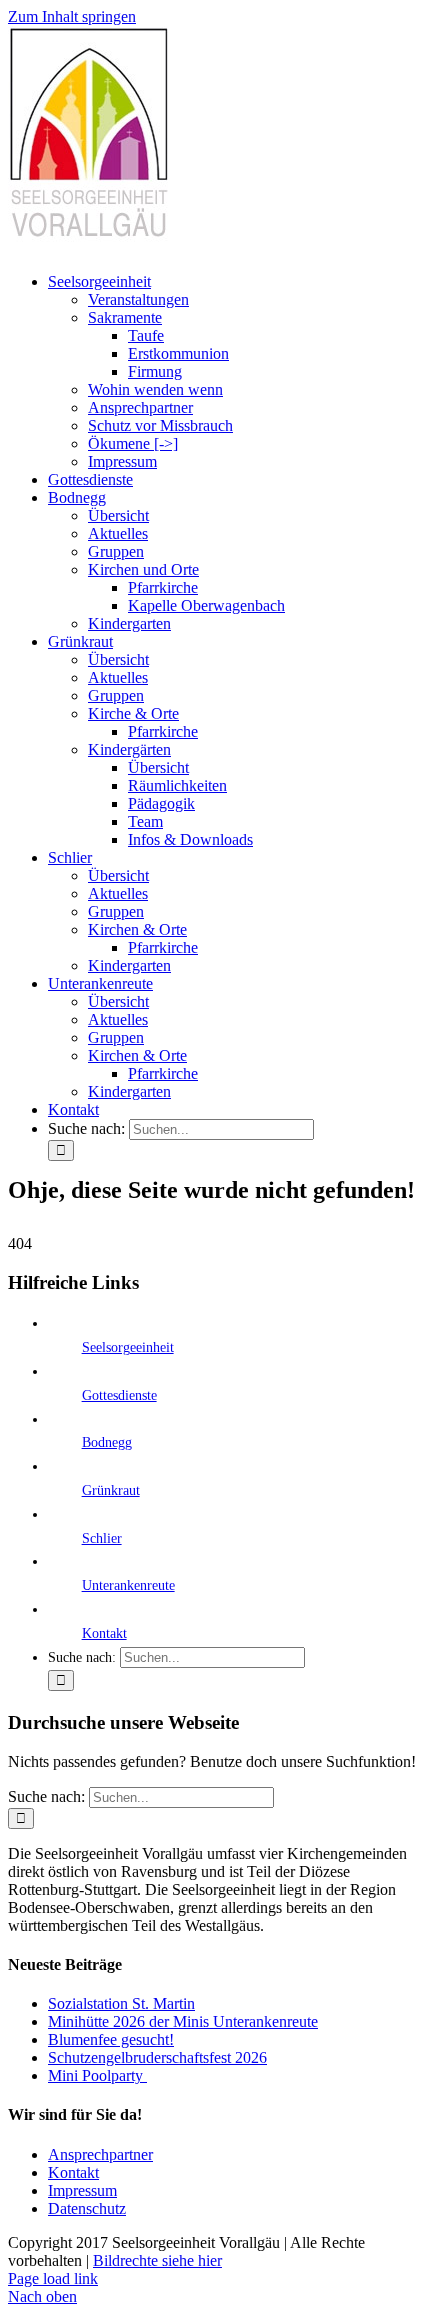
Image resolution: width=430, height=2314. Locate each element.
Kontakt (104, 1633)
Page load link (53, 2278)
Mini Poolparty (97, 2075)
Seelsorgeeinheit (128, 1347)
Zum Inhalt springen (72, 16)
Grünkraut (111, 1490)
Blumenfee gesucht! (111, 2039)
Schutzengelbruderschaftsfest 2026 (157, 2057)
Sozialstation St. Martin (121, 2003)
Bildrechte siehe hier (157, 2260)
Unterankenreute (128, 1585)
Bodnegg (107, 1442)
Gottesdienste (119, 1395)
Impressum (82, 2190)
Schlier (102, 1538)
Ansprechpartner (100, 2154)
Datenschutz (87, 2208)
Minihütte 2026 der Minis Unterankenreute (183, 2021)
